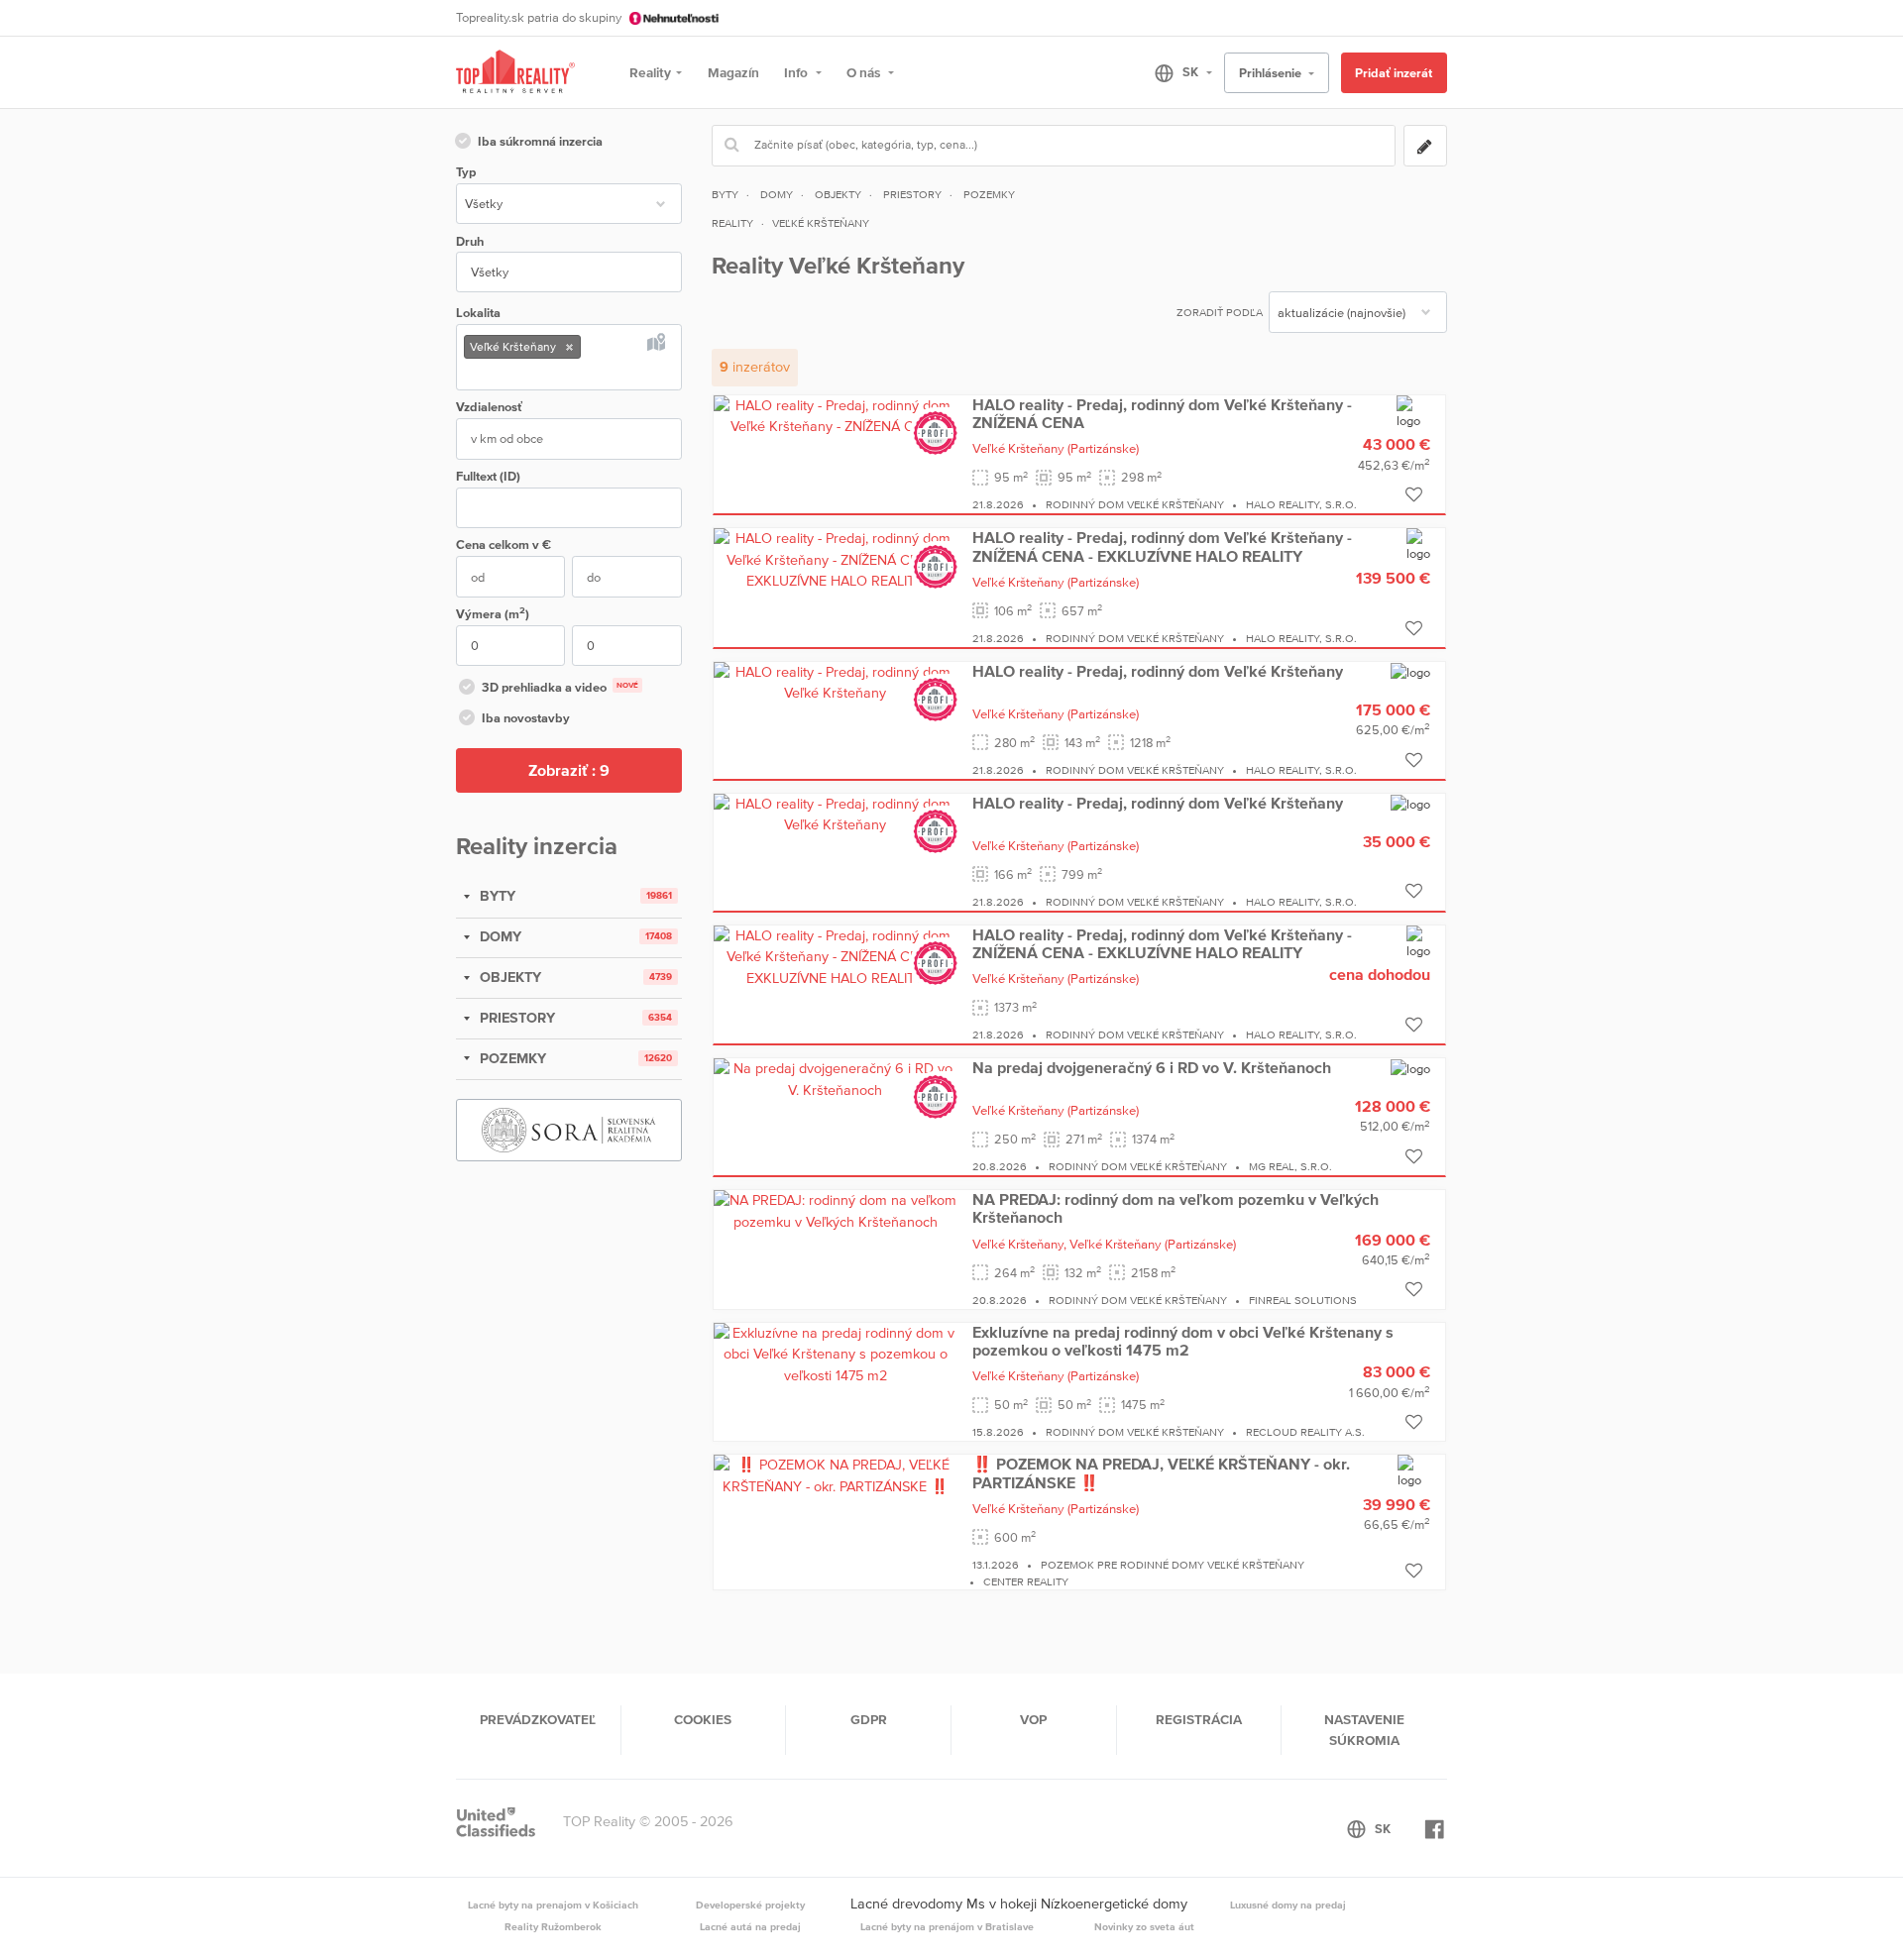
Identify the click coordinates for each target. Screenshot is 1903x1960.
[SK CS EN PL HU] (1175, 72)
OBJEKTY (508, 977)
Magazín (733, 72)
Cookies (703, 1719)
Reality (650, 72)
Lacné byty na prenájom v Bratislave (947, 1926)
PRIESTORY (515, 1018)
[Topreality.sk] (515, 73)
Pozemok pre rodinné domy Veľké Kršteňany (1173, 1565)
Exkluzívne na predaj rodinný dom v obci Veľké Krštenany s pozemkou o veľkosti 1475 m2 (1183, 1341)
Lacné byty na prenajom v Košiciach (553, 1905)
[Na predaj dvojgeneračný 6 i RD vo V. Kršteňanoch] (836, 1078)
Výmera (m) (493, 613)
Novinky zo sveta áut (1144, 1926)
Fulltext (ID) (488, 476)
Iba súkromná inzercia (540, 141)
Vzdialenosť (489, 407)
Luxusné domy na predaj (1288, 1905)
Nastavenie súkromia (1364, 1729)
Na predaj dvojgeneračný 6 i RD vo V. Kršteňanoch (1152, 1067)
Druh (470, 241)
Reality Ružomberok (553, 1926)
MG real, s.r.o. (1290, 1166)
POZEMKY (511, 1058)
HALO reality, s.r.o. (1301, 504)
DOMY (499, 936)
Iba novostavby (526, 718)
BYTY (496, 896)
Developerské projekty (750, 1905)
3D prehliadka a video (560, 687)
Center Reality (1026, 1581)
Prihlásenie (1272, 73)
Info (797, 72)
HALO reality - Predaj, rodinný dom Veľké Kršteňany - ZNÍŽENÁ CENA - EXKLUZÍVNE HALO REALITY (1162, 546)
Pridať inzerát (1394, 73)
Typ (466, 172)
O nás (865, 72)
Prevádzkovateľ (538, 1719)
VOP (1033, 1719)
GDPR (869, 1719)
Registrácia (1199, 1719)
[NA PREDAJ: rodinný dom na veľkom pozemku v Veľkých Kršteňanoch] (836, 1210)
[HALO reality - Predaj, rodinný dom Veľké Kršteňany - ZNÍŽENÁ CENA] (836, 415)
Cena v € (504, 544)
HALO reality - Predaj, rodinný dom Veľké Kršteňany (1158, 671)
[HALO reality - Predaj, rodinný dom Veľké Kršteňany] (836, 682)
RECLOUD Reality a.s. (1305, 1432)
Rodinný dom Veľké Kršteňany (1135, 504)
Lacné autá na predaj (750, 1926)
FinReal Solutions (1303, 1300)
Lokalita (478, 313)
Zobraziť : (569, 770)
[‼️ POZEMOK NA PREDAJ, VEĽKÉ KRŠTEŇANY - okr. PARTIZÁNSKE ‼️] (836, 1474)
